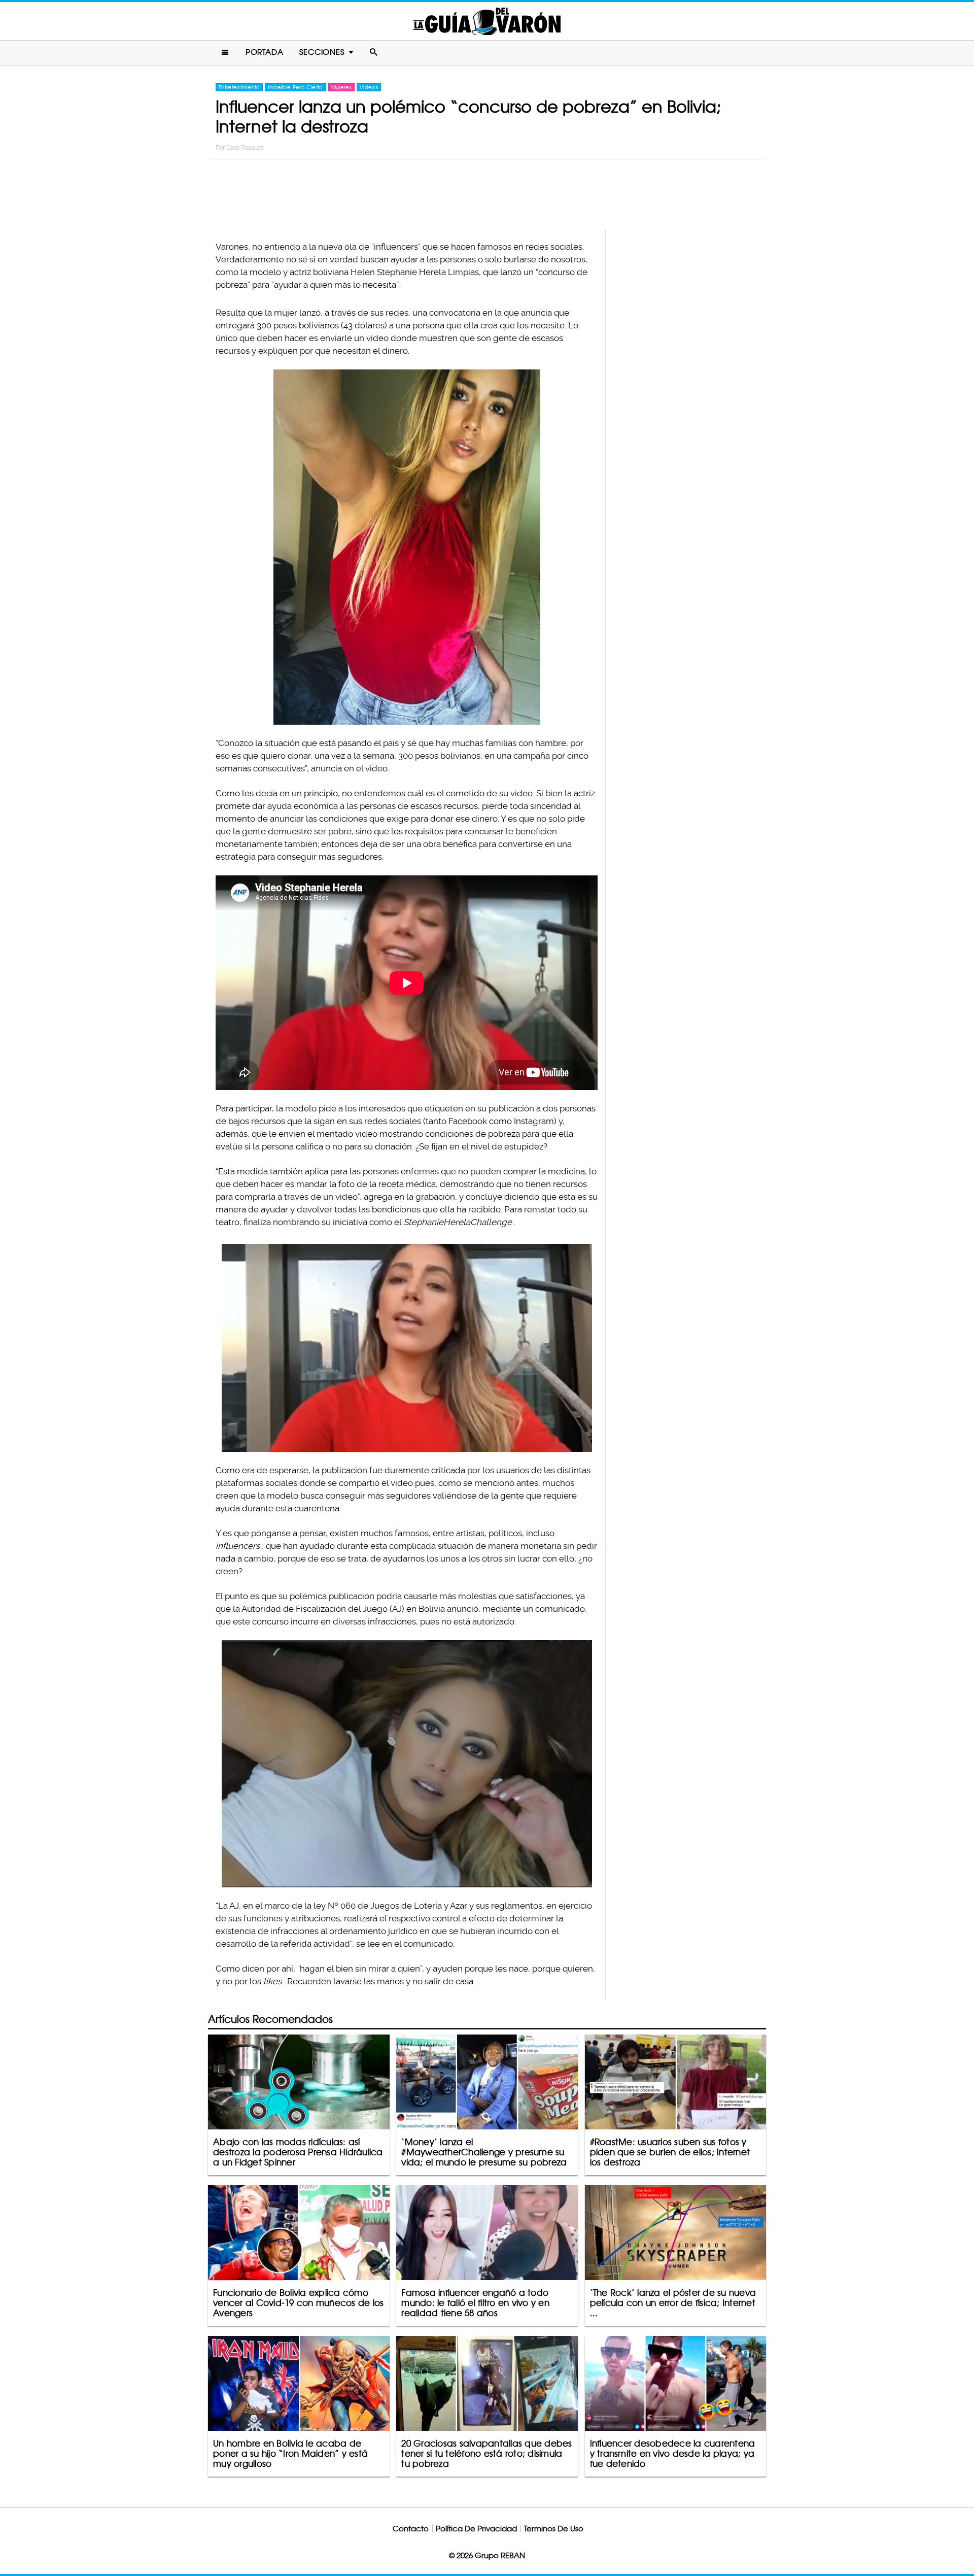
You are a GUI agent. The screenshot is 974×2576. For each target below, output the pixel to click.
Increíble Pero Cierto (295, 87)
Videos (369, 87)
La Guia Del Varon (487, 21)
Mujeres (341, 87)
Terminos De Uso (554, 2529)
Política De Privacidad (476, 2529)
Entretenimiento (239, 87)
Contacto (411, 2529)
